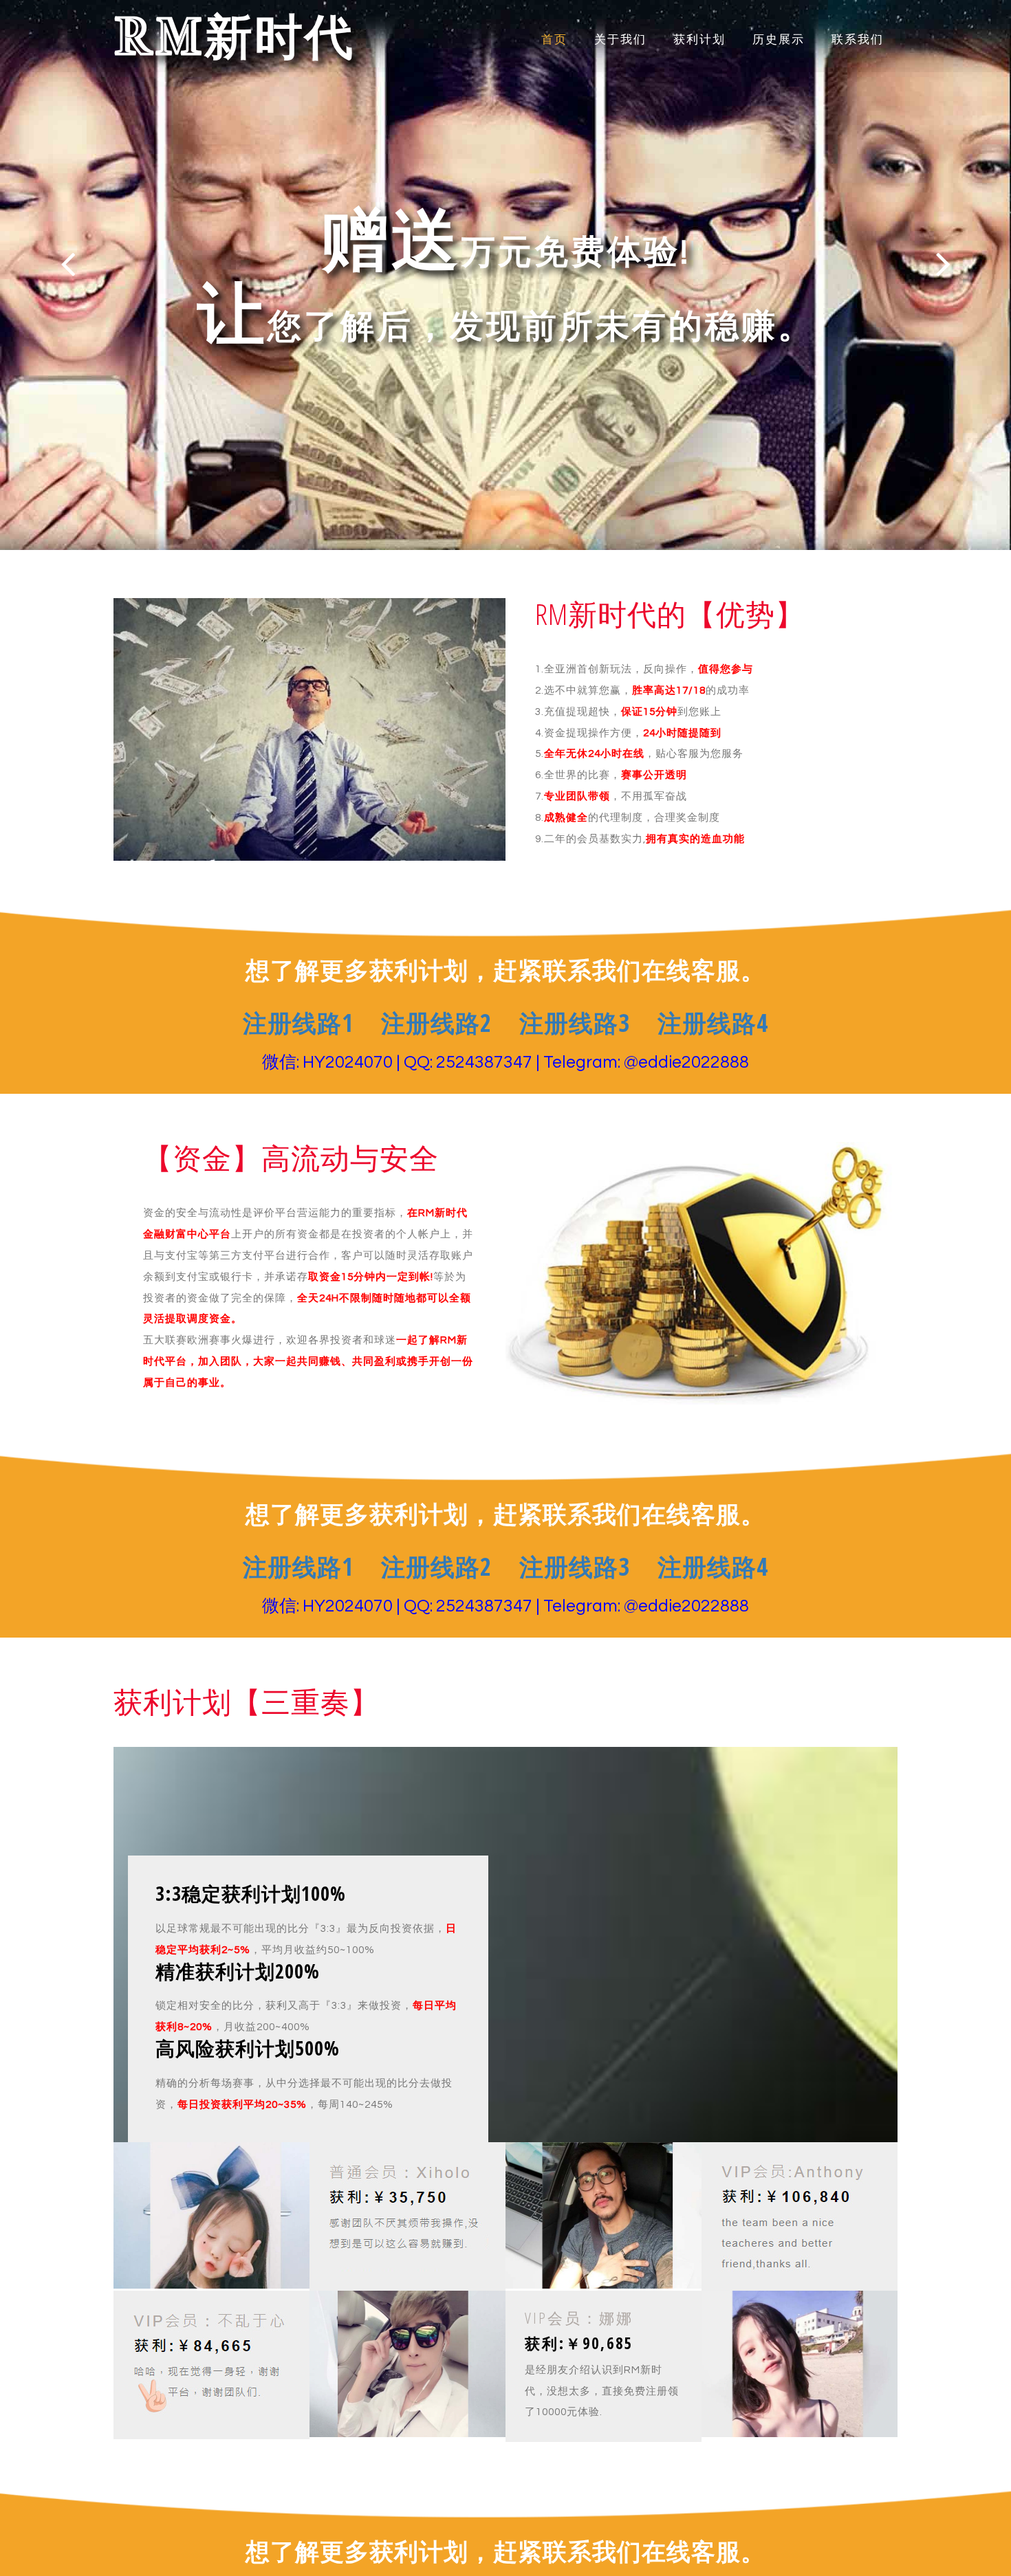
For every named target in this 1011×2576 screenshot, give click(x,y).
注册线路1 (298, 1023)
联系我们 (858, 40)
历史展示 (779, 40)
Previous (68, 264)
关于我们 (620, 40)
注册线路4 (713, 1023)
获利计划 (699, 40)
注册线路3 (575, 1023)
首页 (554, 40)
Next (943, 264)
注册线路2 (436, 1023)
